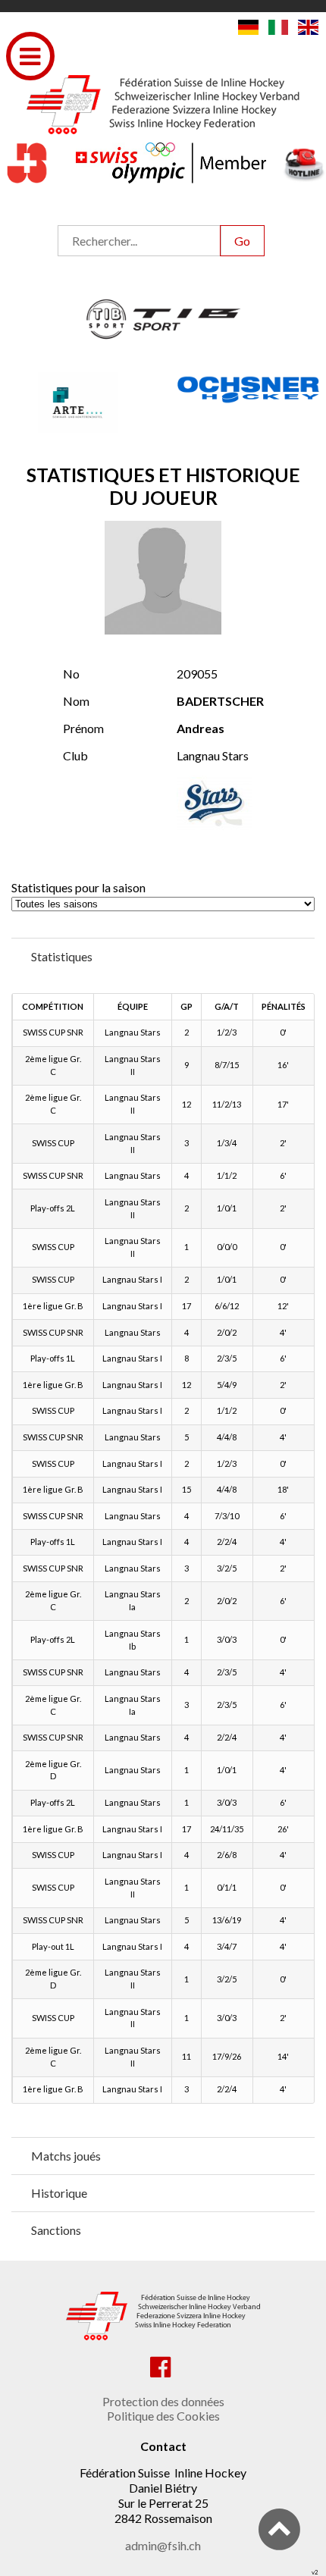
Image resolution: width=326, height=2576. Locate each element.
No (71, 674)
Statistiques (62, 956)
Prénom (83, 728)
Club (75, 755)
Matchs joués (66, 2156)
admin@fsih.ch (163, 2545)
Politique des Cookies (163, 2416)
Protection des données (163, 2401)
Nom (76, 701)
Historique (59, 2193)
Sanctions (56, 2230)
